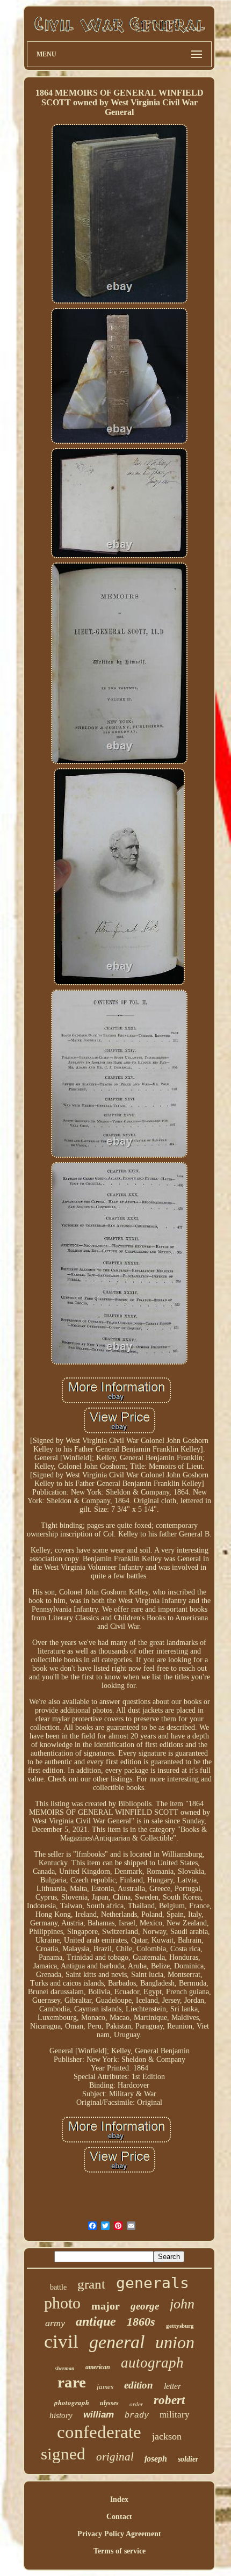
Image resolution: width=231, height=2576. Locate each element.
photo (62, 2303)
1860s (141, 2322)
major (106, 2306)
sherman (65, 2368)
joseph (156, 2459)
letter (172, 2386)
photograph (72, 2402)
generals (153, 2283)
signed (63, 2454)
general (117, 2342)
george (145, 2306)
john (182, 2304)
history (61, 2415)
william (99, 2415)
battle (58, 2287)
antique (96, 2321)
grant (91, 2284)
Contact (119, 2517)
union (175, 2342)
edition (139, 2385)
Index (119, 2499)
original (115, 2457)
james (105, 2387)
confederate (99, 2432)
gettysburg (180, 2326)
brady (137, 2416)
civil (61, 2342)
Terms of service (120, 2551)
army (55, 2323)
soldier (188, 2459)
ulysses (109, 2403)
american (98, 2367)
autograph (152, 2363)
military (175, 2415)
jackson (167, 2436)
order (136, 2404)
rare (72, 2382)
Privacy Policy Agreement (119, 2534)
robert (169, 2400)
